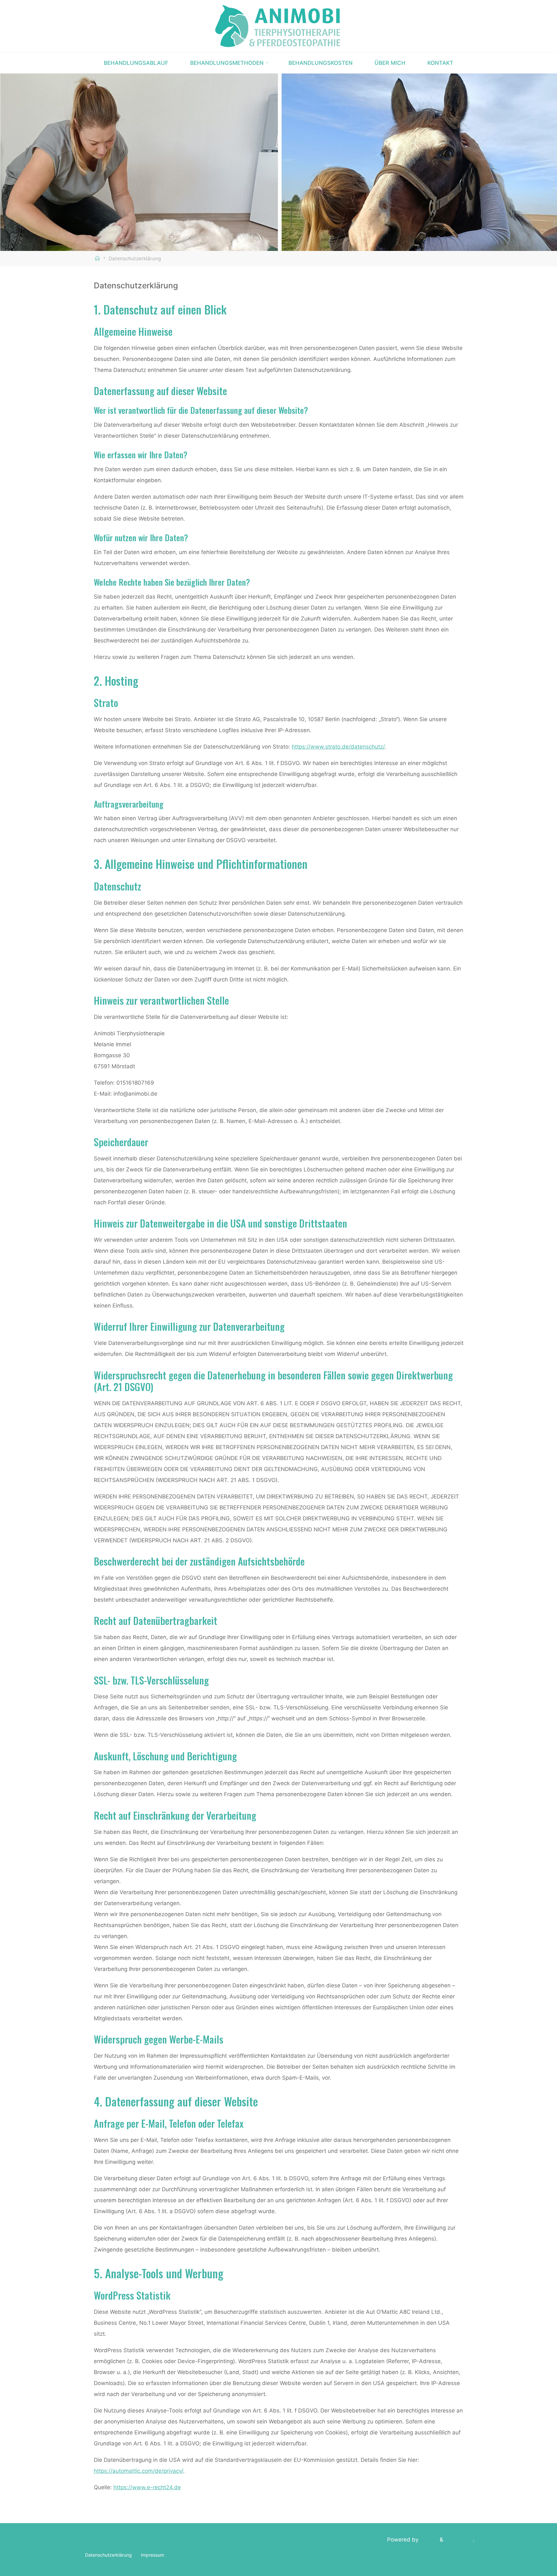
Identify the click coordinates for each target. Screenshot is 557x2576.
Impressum (152, 2555)
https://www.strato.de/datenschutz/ (338, 747)
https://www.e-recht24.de (147, 2487)
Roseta (428, 2540)
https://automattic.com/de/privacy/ (138, 2471)
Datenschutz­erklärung (108, 2555)
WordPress (459, 2540)
